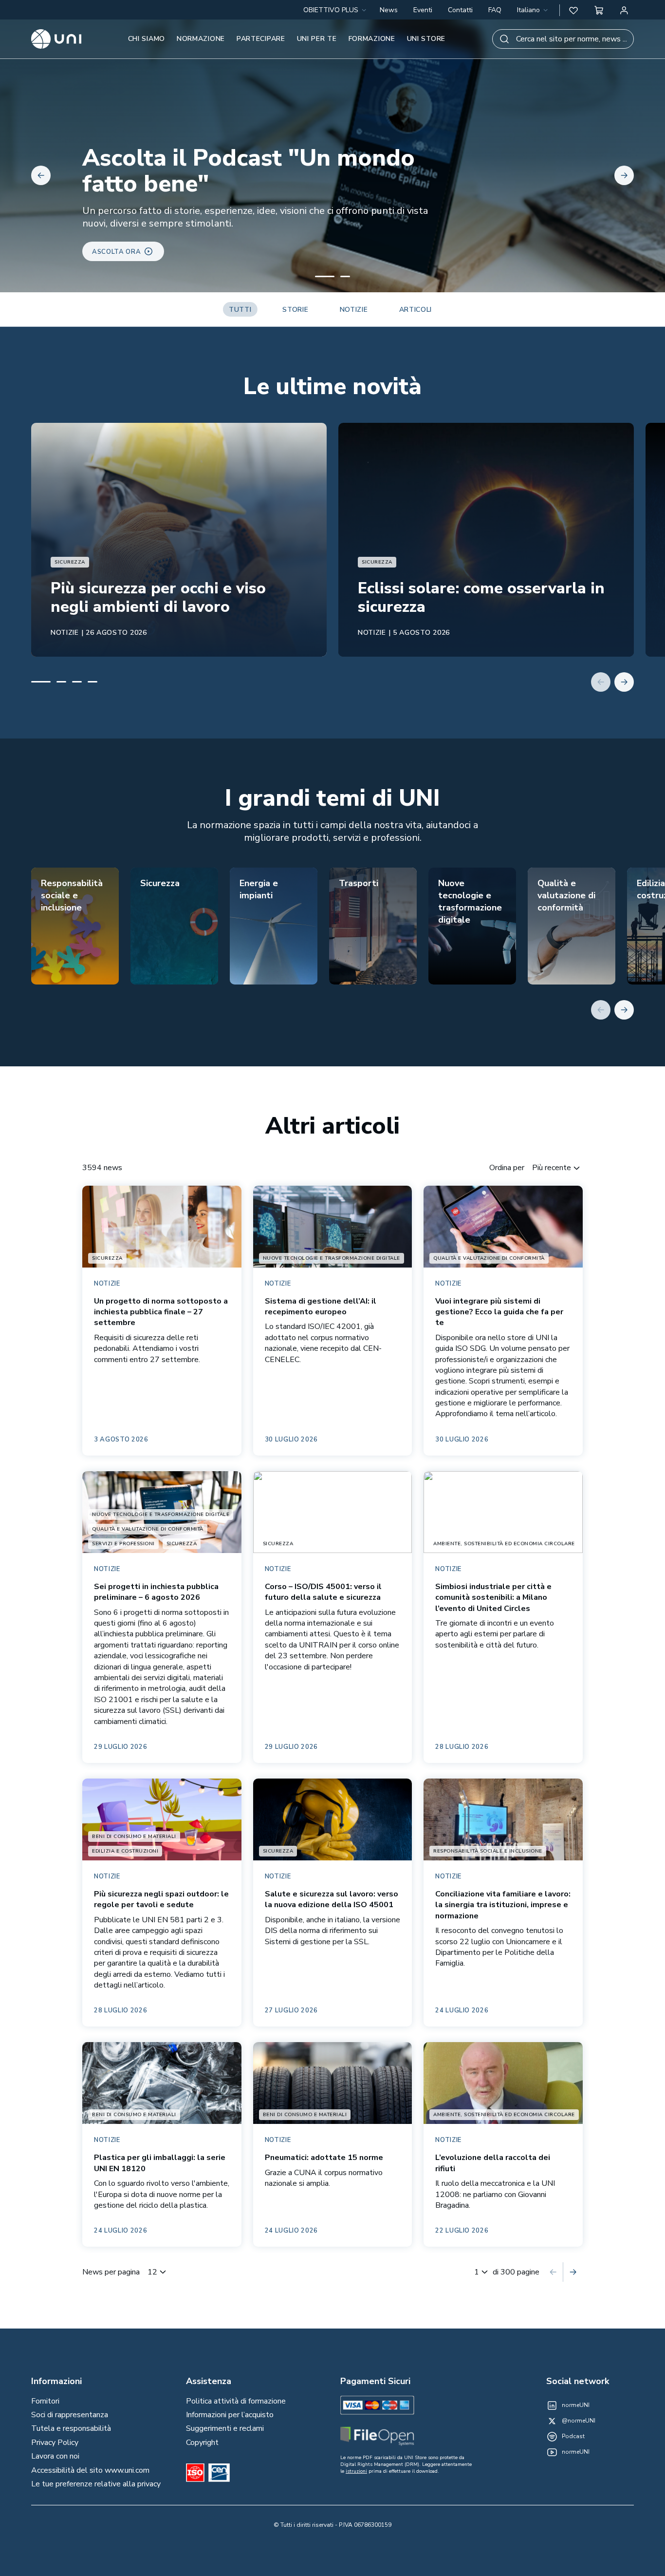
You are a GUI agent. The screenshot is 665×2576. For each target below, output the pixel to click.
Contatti (460, 10)
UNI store (426, 39)
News (389, 10)
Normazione (201, 39)
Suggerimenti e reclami (225, 2428)
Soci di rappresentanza (70, 2415)
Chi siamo (147, 39)
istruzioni (356, 2471)
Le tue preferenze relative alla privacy (96, 2484)
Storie (295, 310)
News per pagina (111, 2272)
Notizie (354, 310)
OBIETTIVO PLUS (331, 10)
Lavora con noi (55, 2456)
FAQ (495, 10)
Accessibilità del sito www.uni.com (90, 2470)
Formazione (372, 39)
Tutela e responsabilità (71, 2428)
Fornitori (45, 2401)
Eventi (423, 10)
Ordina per (507, 1168)
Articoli (416, 310)
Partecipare (261, 39)
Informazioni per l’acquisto (230, 2415)
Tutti (240, 310)
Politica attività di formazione (236, 2401)
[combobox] (533, 10)
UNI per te (317, 39)
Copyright (202, 2443)
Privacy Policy (55, 2443)
